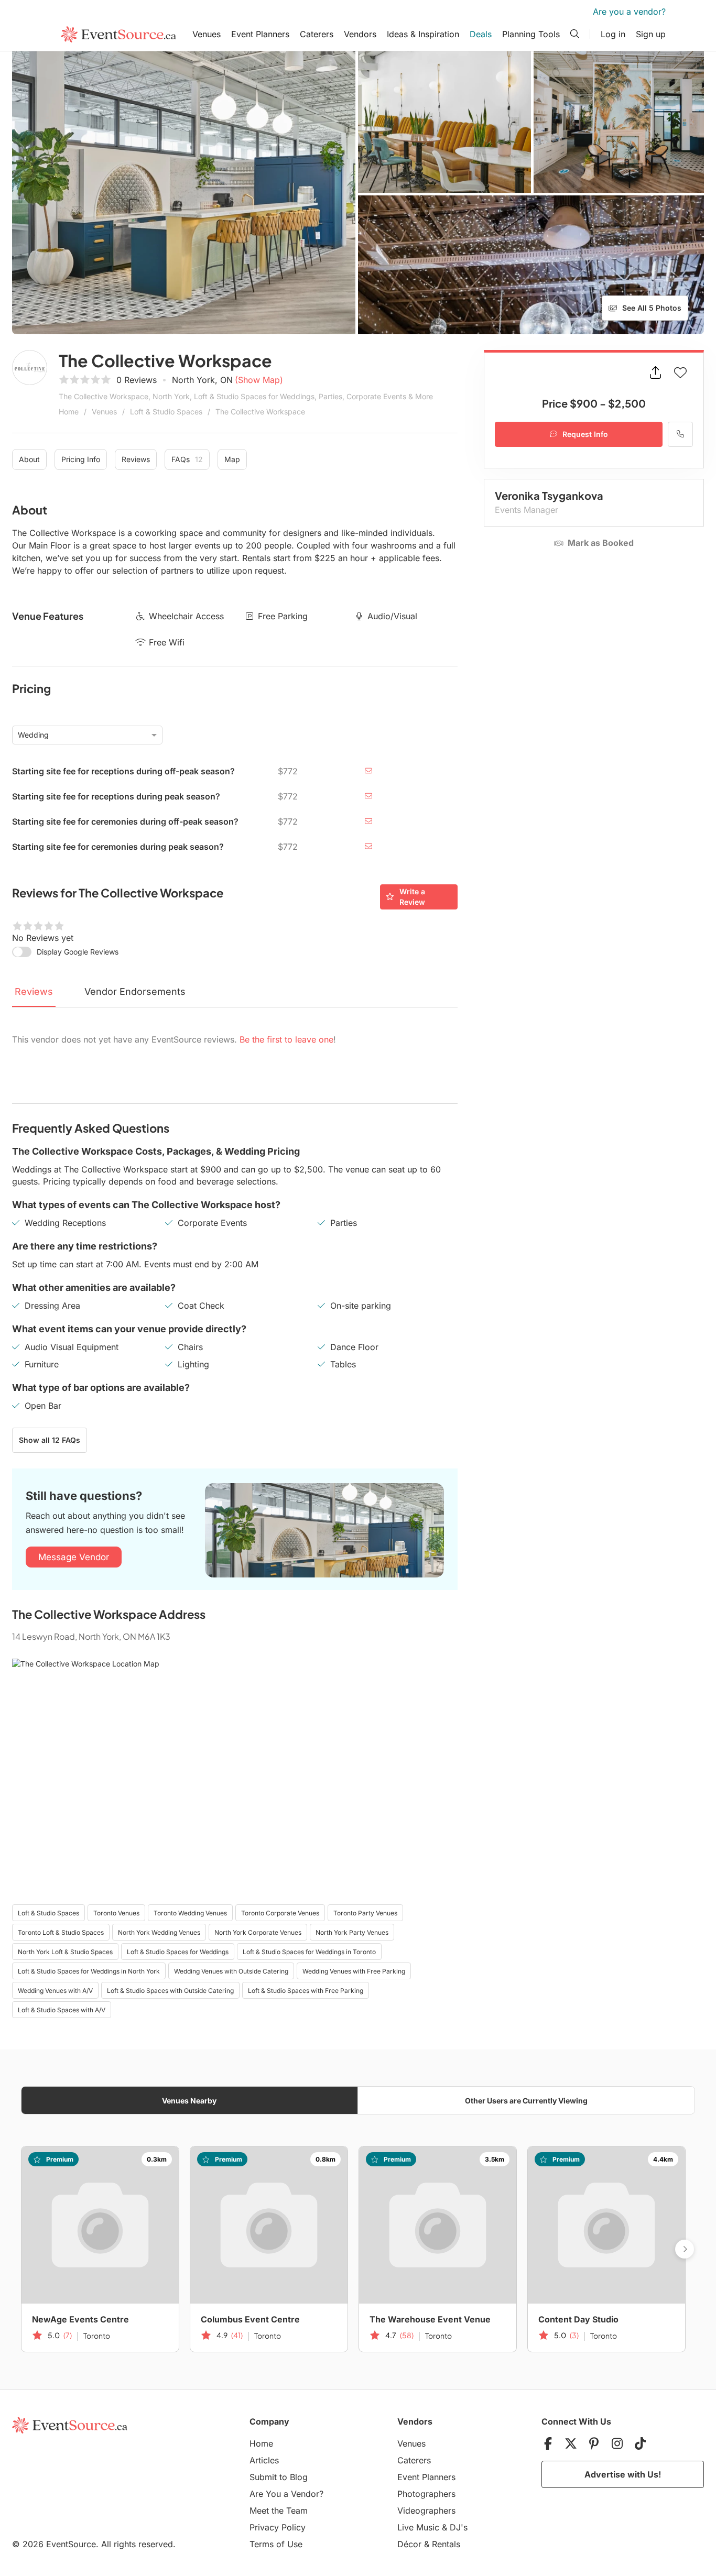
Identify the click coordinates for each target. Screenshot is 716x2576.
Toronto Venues (116, 1913)
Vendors (360, 34)
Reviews (136, 459)
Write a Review (412, 897)
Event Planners (260, 34)
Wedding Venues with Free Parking (354, 1971)
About (29, 459)
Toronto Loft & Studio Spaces (61, 1932)
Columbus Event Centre (250, 2319)
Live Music (418, 2527)
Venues (207, 34)
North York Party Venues (352, 1932)
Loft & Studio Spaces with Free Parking (306, 1991)
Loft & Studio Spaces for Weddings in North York (89, 1971)
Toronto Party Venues (365, 1913)
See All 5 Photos (652, 308)
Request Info (585, 434)
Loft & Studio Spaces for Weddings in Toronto (309, 1952)
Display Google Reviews (78, 952)
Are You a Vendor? (286, 2494)
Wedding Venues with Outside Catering (231, 1971)
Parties (344, 1223)
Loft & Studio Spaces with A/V (62, 2010)
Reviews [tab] (34, 991)
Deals (481, 34)
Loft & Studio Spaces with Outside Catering (170, 1991)
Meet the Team (279, 2511)
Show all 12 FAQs (50, 1440)
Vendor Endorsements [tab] (135, 991)
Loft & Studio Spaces (166, 412)
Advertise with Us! (623, 2474)
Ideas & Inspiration (423, 34)
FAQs (187, 459)
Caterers (317, 34)
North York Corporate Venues (258, 1932)
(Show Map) (259, 380)
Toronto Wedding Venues (190, 1913)
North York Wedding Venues (159, 1932)
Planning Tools (531, 34)
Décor (409, 2544)
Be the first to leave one (286, 1039)
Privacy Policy (278, 2527)
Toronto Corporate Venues (280, 1913)
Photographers (426, 2494)
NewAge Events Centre (80, 2319)
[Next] (685, 2249)
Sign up (651, 34)
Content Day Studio (578, 2319)
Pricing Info (81, 459)
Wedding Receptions (65, 1223)
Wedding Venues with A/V (55, 1991)
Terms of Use (276, 2544)
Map (232, 459)
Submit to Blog (279, 2477)
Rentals (446, 2544)
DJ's (459, 2527)
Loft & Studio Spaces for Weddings (178, 1952)
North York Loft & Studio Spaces (65, 1952)
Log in (613, 34)
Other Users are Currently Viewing (526, 2101)
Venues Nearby (189, 2101)
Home (69, 412)
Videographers (426, 2511)
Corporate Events (212, 1223)
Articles (264, 2460)
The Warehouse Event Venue (430, 2319)
